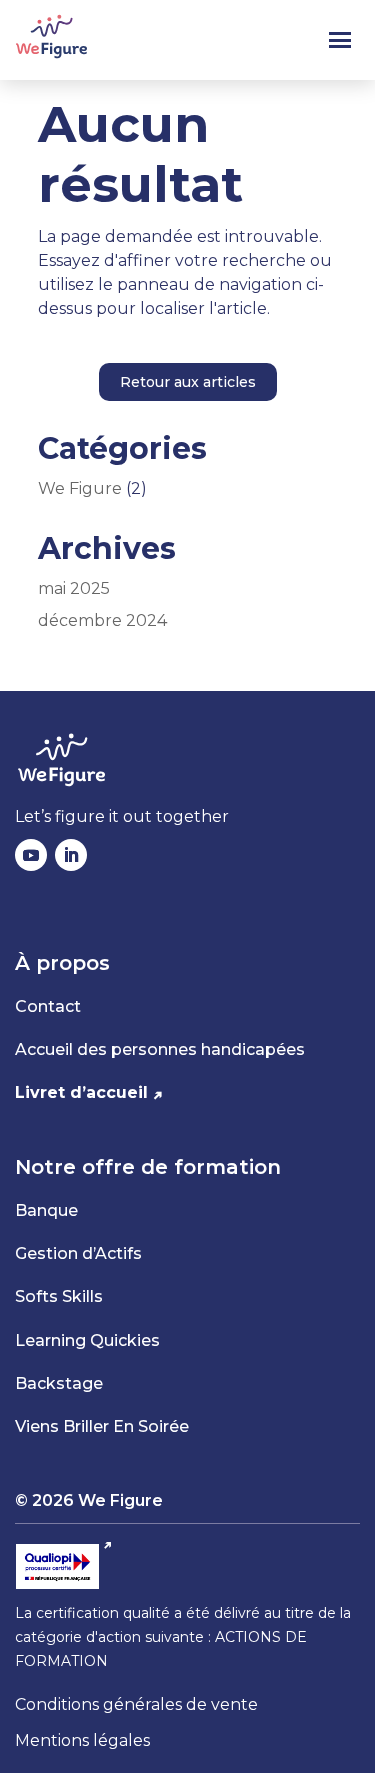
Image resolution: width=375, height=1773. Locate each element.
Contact (48, 1006)
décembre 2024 (102, 620)
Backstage (59, 1383)
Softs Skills (59, 1296)
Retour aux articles (188, 382)
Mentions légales (82, 1740)
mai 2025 (74, 588)
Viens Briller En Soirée (102, 1426)
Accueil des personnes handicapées (160, 1049)
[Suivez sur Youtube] (31, 855)
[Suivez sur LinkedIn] (71, 855)
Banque (46, 1210)
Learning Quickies (87, 1340)
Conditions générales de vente (136, 1704)
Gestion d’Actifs (78, 1253)
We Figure (80, 488)
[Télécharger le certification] (64, 1566)
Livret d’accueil (81, 1092)
